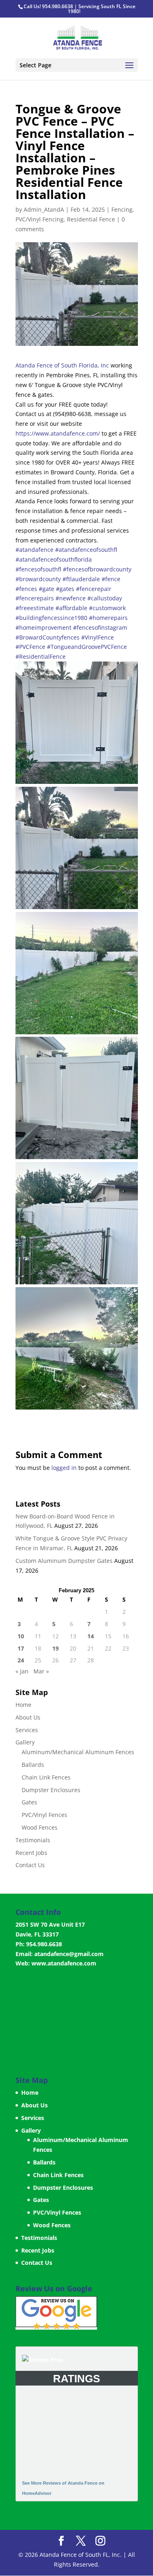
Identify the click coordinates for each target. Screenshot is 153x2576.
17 (21, 1648)
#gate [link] (47, 589)
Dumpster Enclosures (51, 1790)
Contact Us (30, 1865)
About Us (28, 1717)
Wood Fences (40, 1827)
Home (23, 1705)
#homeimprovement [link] (43, 627)
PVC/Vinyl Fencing (40, 219)
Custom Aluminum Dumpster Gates (64, 1561)
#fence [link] (111, 579)
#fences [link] (26, 589)
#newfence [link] (71, 598)
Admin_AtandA (44, 209)
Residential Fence (91, 219)
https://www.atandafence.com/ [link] (58, 433)
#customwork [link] (107, 608)
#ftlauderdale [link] (81, 579)
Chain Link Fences (46, 1777)
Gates (29, 1802)
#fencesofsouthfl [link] (38, 569)
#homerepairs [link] (108, 618)
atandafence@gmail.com (69, 1954)
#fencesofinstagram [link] (100, 627)
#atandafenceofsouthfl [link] (86, 550)
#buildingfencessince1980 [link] (51, 618)
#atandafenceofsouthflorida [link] (54, 559)
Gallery (25, 1742)
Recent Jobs (31, 1853)
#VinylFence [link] (98, 637)
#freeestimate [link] (35, 608)
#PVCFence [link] (30, 647)
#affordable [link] (71, 608)
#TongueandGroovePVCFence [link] (87, 647)
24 (21, 1660)
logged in (64, 1468)
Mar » (41, 1671)
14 (91, 1636)
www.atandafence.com (64, 1963)
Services (27, 1730)
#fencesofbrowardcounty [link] (97, 569)
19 (55, 1648)
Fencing (122, 209)
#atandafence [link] (34, 550)
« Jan (22, 1671)
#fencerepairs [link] (35, 598)
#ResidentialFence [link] (41, 656)
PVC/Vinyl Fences (44, 1815)
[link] (62, 365)
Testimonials (33, 1840)
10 (21, 1636)
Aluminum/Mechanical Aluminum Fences (78, 1752)
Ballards (33, 1765)
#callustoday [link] (105, 598)
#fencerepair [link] (94, 589)
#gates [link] (65, 589)
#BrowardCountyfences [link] (48, 637)
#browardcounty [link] (38, 579)
